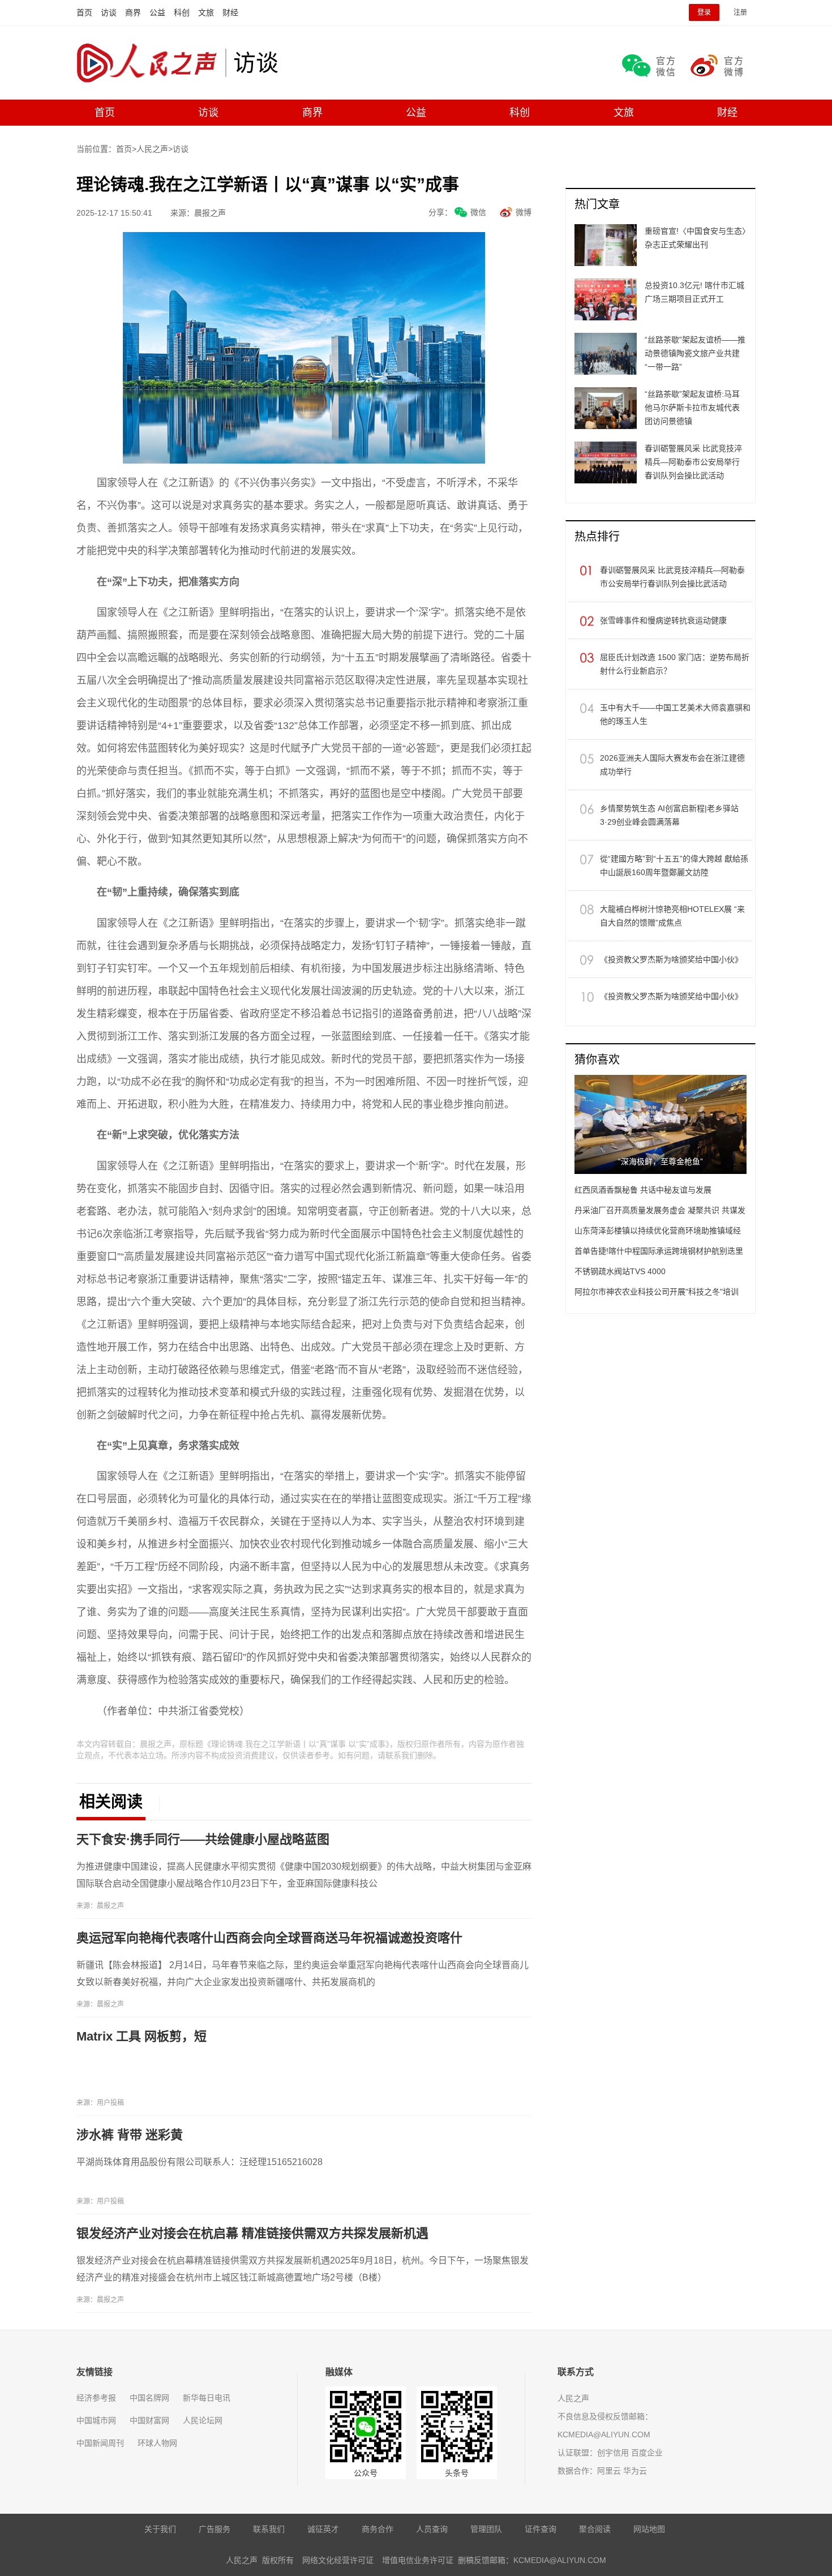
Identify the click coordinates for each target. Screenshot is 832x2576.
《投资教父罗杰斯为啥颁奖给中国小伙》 (671, 959)
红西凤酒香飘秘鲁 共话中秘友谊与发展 (643, 1190)
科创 (182, 12)
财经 (230, 12)
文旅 (206, 12)
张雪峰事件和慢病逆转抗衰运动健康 (663, 620)
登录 (704, 12)
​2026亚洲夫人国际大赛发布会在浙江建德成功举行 (672, 765)
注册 (740, 12)
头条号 (457, 2473)
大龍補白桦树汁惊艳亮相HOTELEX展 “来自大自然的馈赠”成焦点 (672, 916)
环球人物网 (157, 2443)
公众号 (366, 2473)
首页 (84, 12)
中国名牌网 (149, 2398)
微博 (524, 212)
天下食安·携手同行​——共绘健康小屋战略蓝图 (203, 1839)
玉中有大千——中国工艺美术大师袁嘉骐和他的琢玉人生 (675, 714)
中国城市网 (96, 2420)
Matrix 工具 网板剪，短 (141, 2036)
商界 (133, 12)
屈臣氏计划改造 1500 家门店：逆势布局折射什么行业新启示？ (675, 664)
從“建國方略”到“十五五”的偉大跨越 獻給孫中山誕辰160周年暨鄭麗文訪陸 (674, 865)
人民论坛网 (203, 2420)
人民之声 (151, 63)
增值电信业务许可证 (418, 2560)
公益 (157, 12)
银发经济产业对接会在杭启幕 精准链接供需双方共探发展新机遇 (252, 2233)
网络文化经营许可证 (338, 2560)
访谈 (109, 12)
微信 (478, 212)
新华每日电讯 (207, 2398)
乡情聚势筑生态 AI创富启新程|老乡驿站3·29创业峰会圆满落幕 (669, 815)
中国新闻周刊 (100, 2443)
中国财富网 (149, 2420)
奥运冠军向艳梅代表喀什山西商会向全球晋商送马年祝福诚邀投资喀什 (269, 1938)
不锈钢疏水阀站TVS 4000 (620, 1271)
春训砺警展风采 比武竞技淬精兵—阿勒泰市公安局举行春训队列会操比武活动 (672, 577)
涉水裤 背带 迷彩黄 (130, 2135)
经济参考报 (96, 2398)
